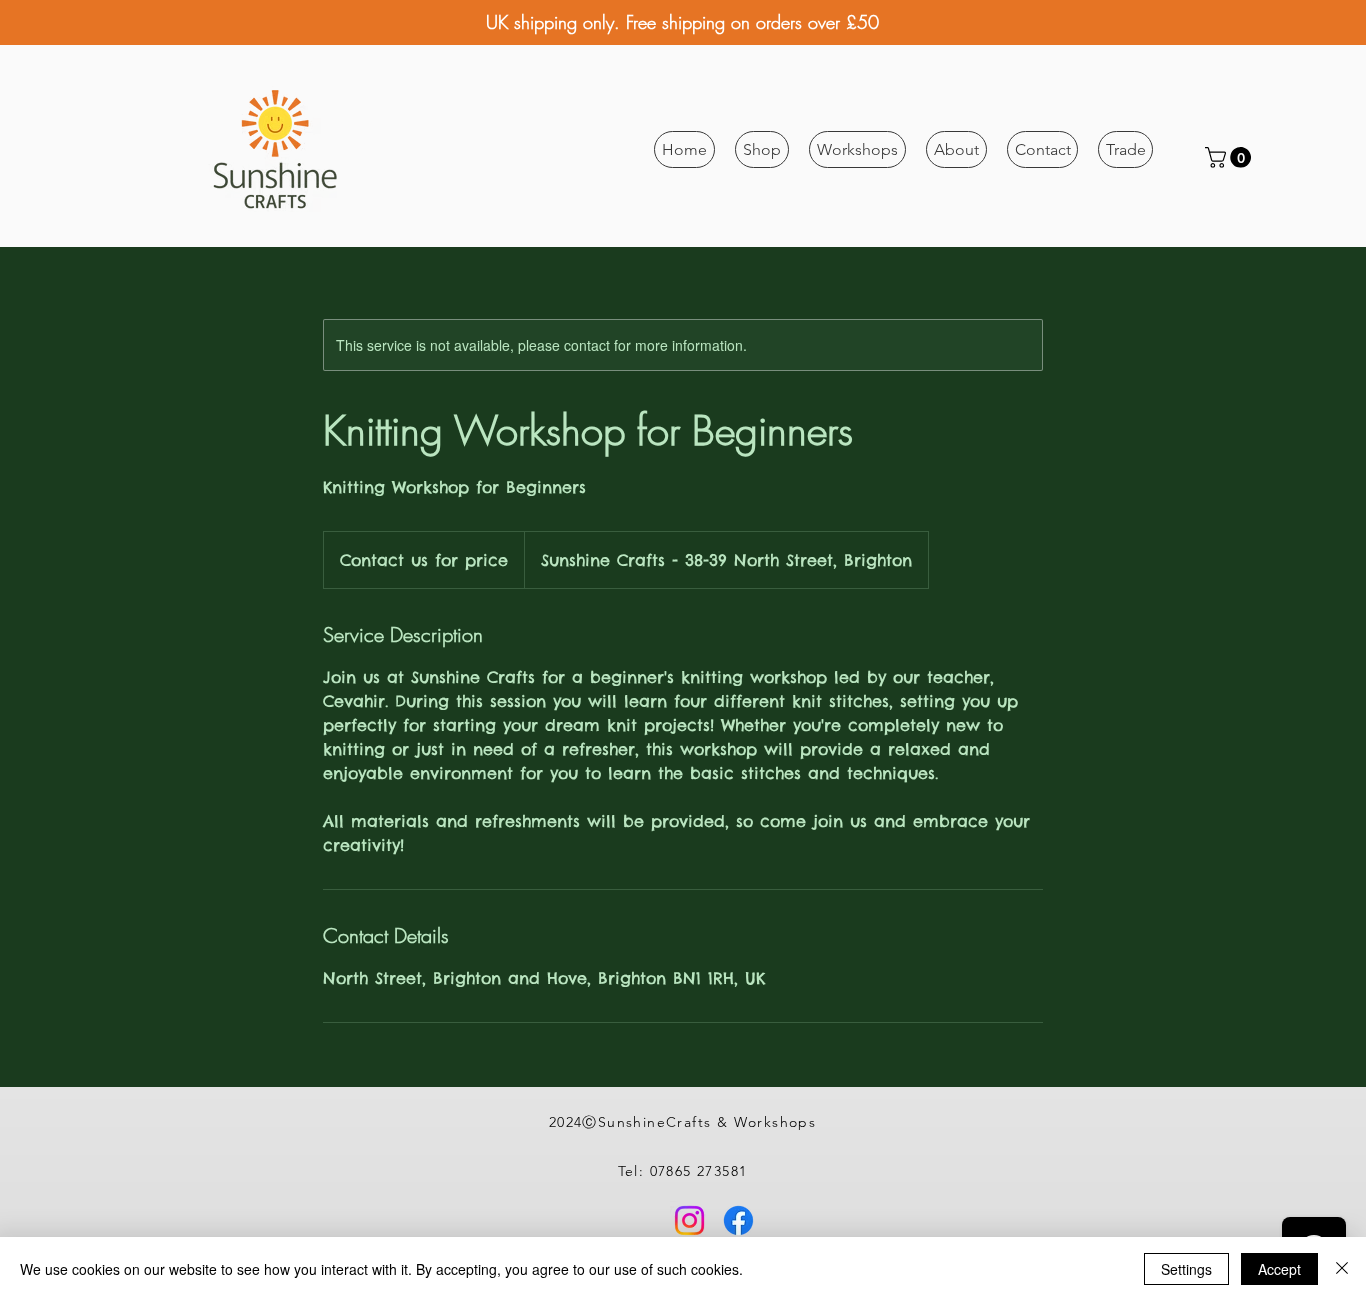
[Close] (1342, 1269)
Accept (1279, 1269)
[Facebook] (738, 1220)
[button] (762, 149)
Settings (1186, 1269)
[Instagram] (689, 1220)
